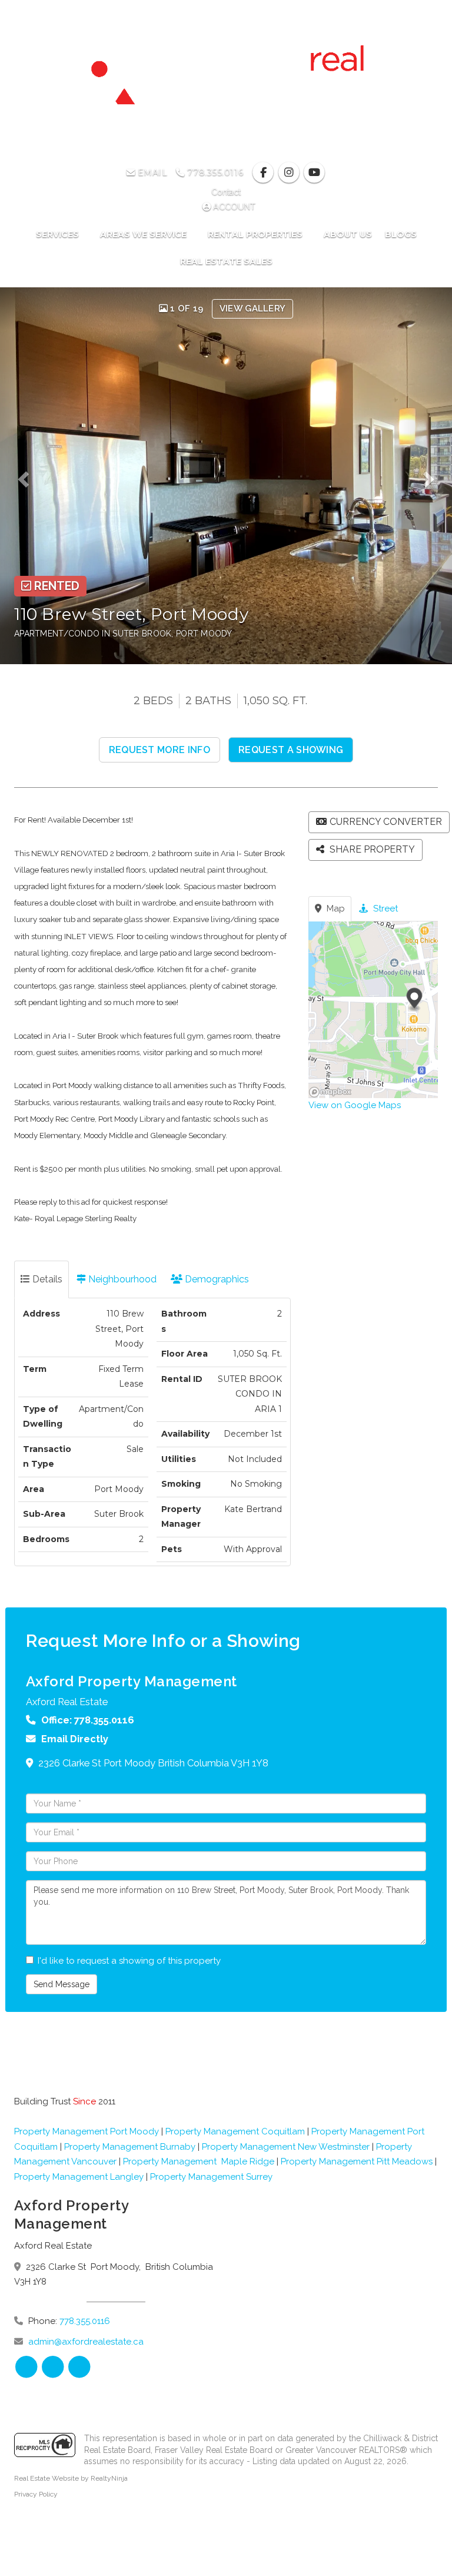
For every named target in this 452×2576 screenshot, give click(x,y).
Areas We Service (144, 234)
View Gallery (253, 309)
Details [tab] (46, 1279)
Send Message (62, 1984)
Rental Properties (256, 234)
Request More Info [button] (159, 750)
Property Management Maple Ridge (199, 2161)
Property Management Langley (79, 2177)
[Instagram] (290, 173)
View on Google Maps (355, 1105)
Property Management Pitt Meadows (357, 2161)
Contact (226, 192)
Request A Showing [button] (291, 750)
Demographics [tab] (216, 1279)
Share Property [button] (371, 849)
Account (233, 207)
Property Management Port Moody (87, 2131)
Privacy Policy (36, 2494)
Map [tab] (335, 909)
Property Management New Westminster (286, 2147)
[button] (27, 476)
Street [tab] (384, 909)
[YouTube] (314, 173)
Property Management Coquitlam (235, 2131)
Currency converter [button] (386, 822)
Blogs (401, 234)
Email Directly (75, 1739)
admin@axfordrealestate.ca (86, 2342)
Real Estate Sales (226, 261)
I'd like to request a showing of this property (129, 1961)
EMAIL (151, 173)
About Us (348, 234)
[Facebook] (265, 173)
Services (59, 234)
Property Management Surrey (211, 2177)
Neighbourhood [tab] (121, 1279)
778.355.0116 (214, 173)
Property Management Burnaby (130, 2147)
